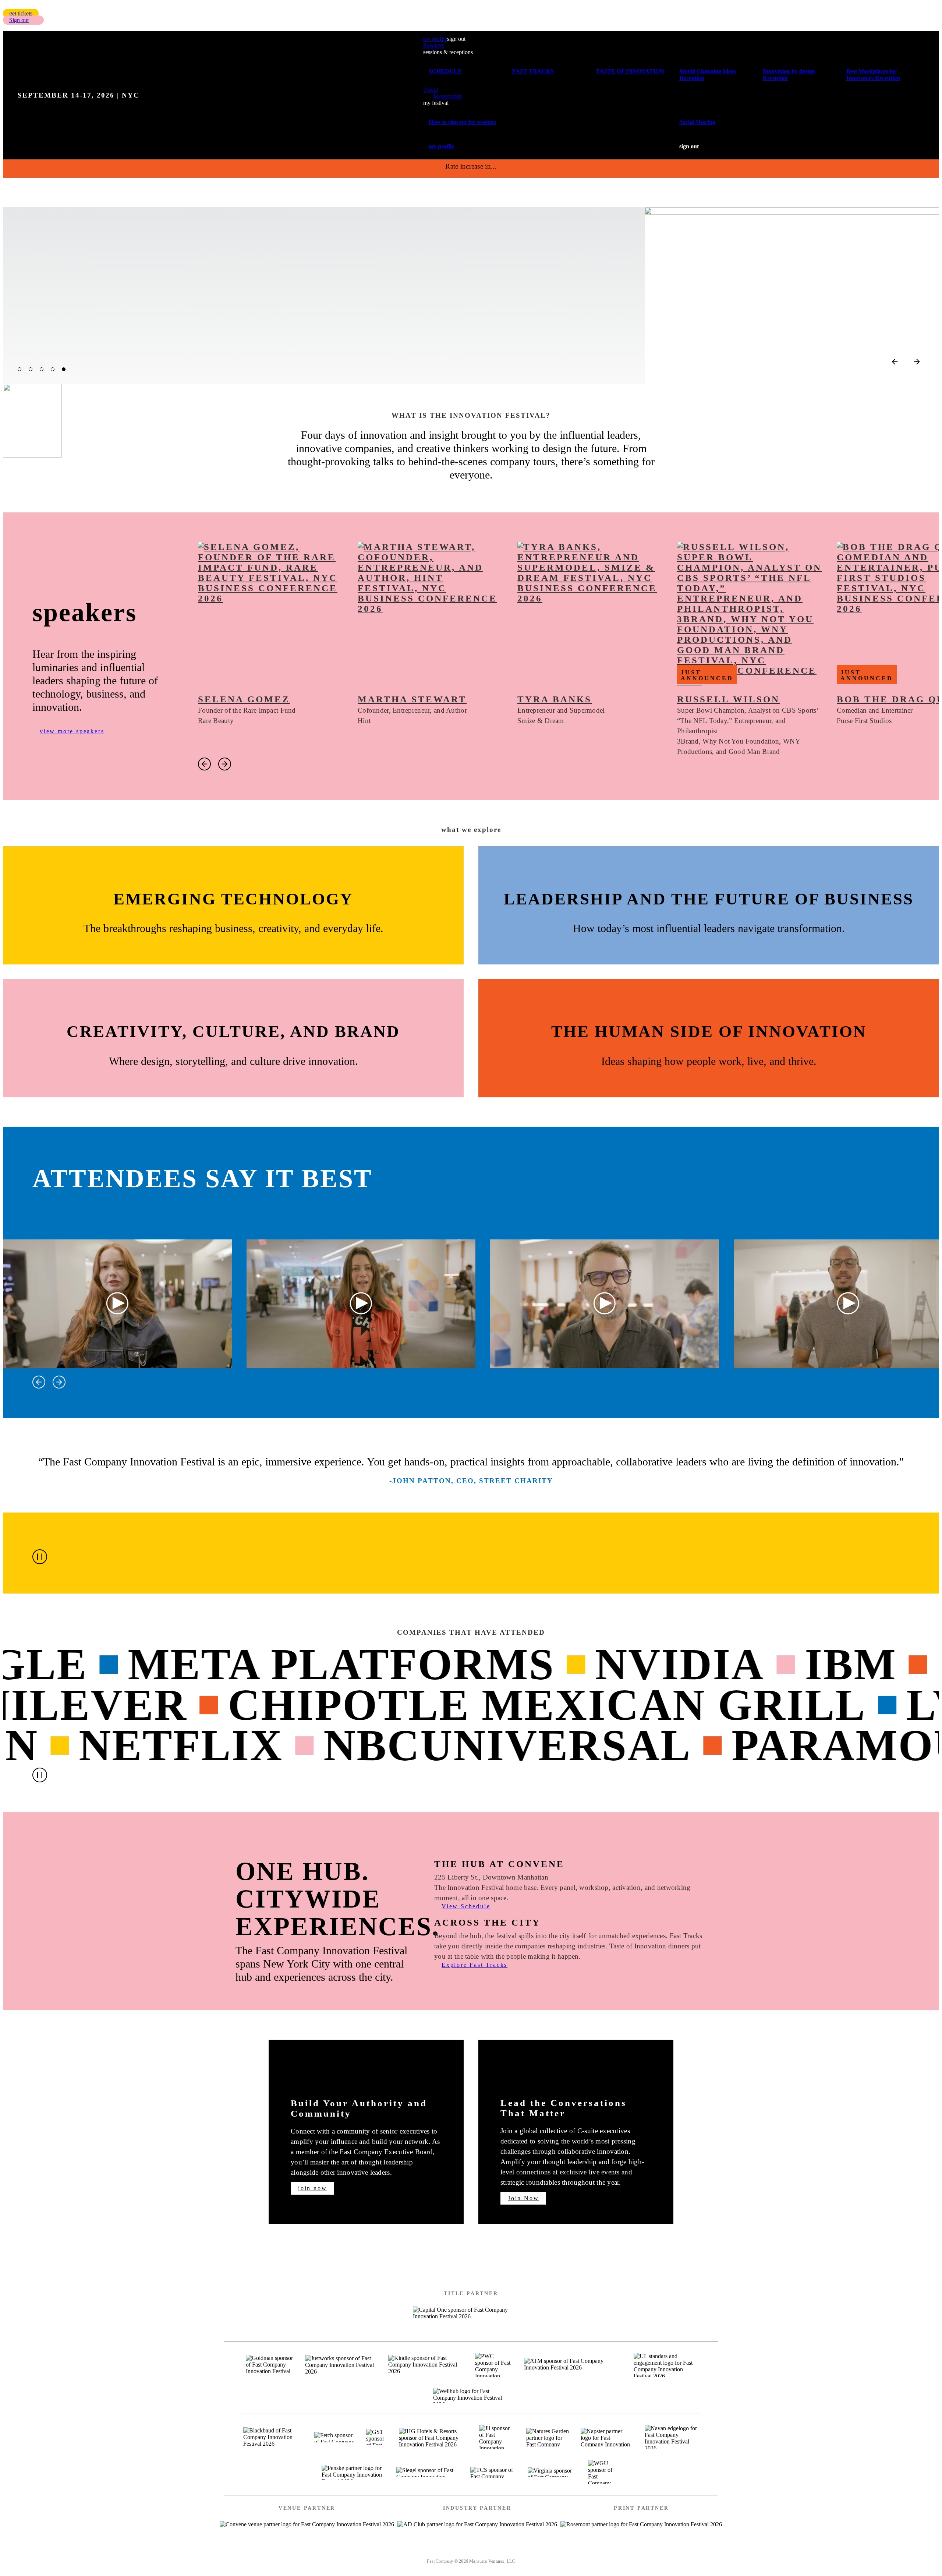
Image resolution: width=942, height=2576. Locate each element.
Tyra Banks (555, 699)
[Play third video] (605, 1304)
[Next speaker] (225, 764)
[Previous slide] (895, 362)
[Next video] (59, 1382)
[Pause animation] (40, 1557)
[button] (21, 13)
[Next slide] (917, 362)
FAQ (560, 2552)
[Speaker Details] (270, 614)
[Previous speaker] (204, 764)
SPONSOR (487, 2552)
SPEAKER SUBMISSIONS (415, 2552)
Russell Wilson (728, 699)
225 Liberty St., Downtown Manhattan (491, 1877)
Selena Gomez (244, 699)
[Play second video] (361, 1304)
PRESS (528, 2552)
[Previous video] (39, 1382)
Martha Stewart (412, 699)
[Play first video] (118, 1304)
